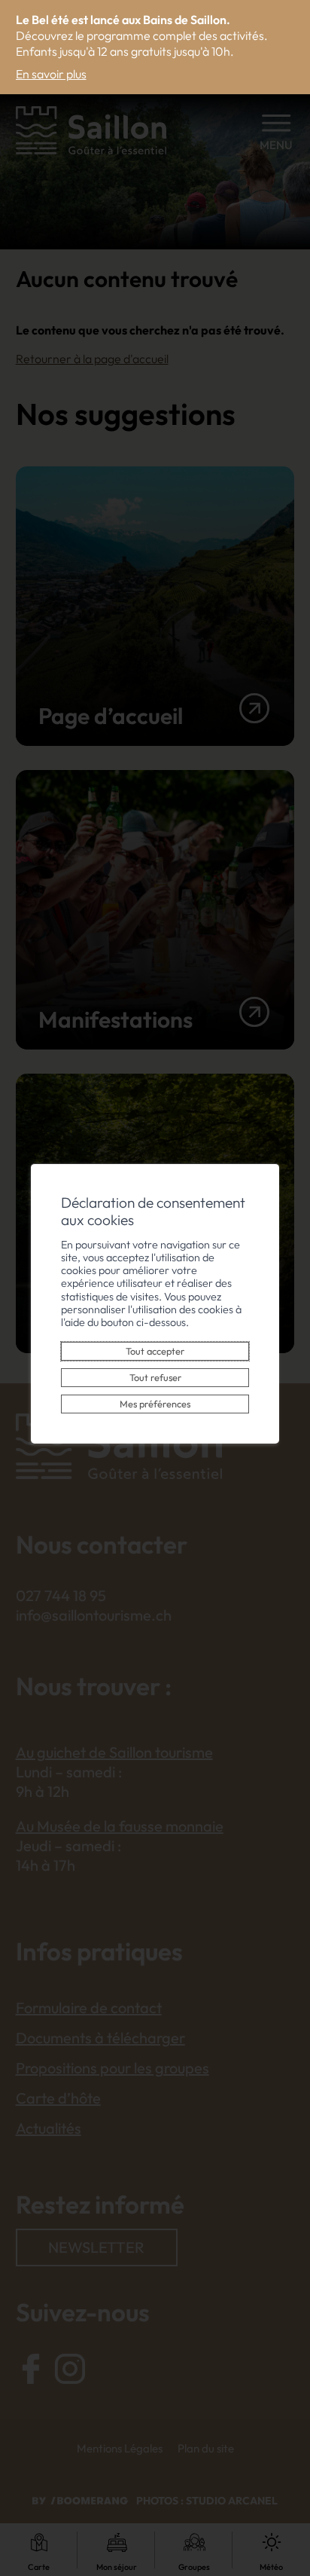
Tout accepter (155, 1351)
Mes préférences (155, 1404)
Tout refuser (155, 1377)
